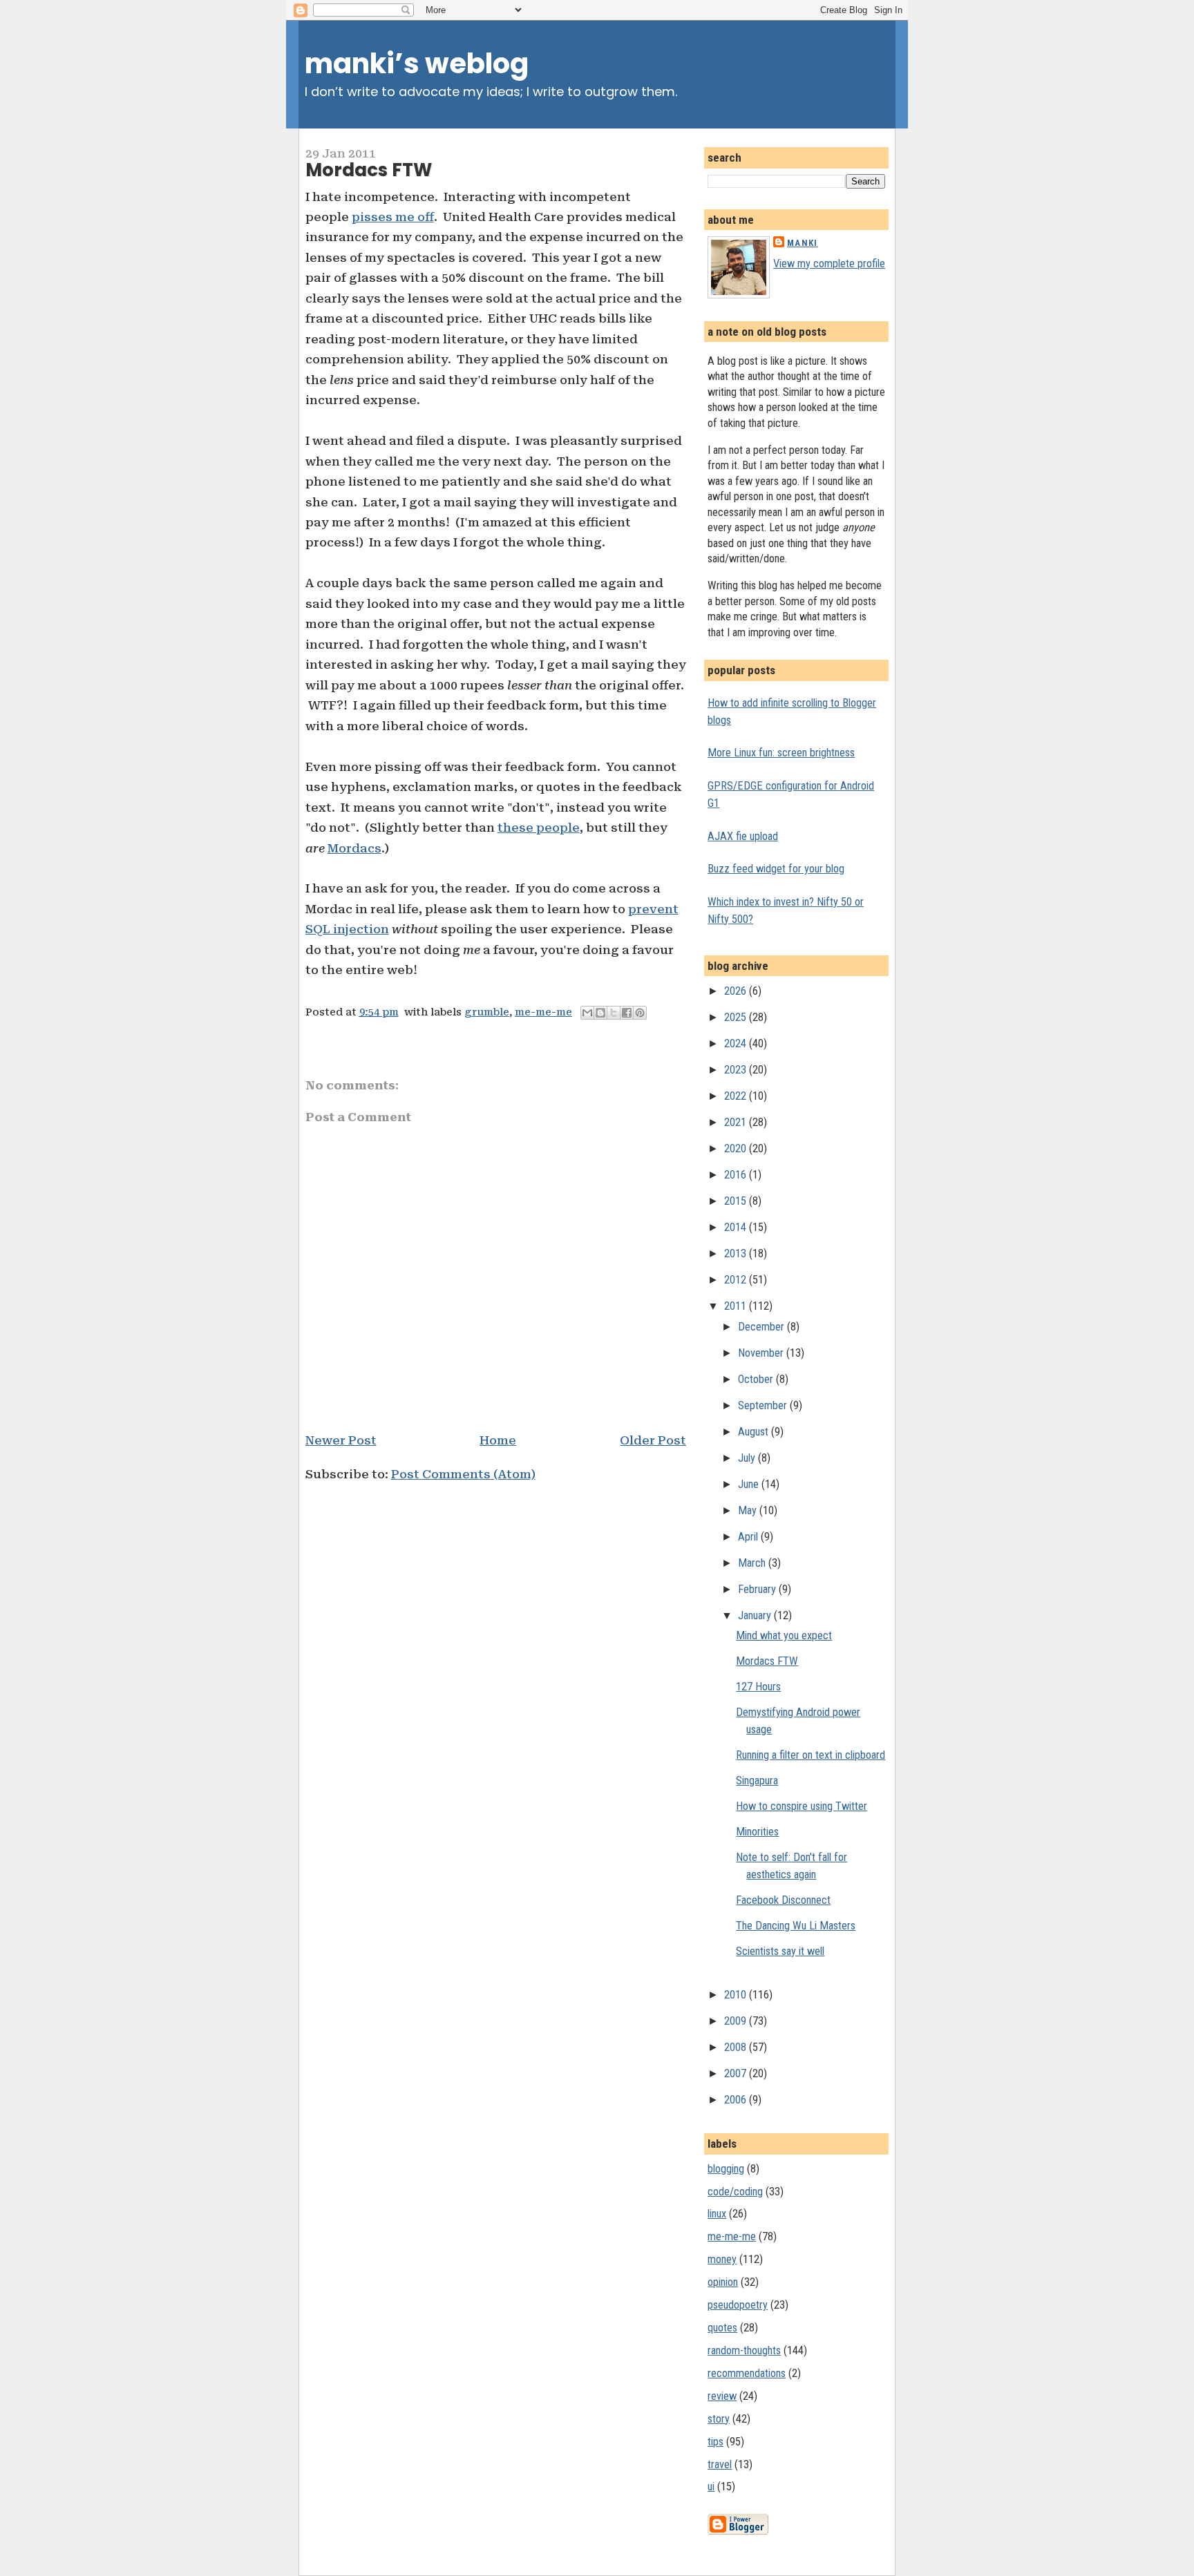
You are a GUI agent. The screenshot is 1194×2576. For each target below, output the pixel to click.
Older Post (653, 1440)
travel (720, 2464)
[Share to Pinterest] (640, 1013)
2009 (737, 2021)
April (749, 1537)
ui (711, 2487)
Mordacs (354, 848)
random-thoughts (744, 2350)
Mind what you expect (784, 1635)
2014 (737, 1227)
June (750, 1484)
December (762, 1327)
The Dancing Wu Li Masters (796, 1926)
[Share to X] (614, 1013)
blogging (726, 2169)
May (749, 1510)
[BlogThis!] (600, 1013)
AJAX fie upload (743, 836)
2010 (737, 1995)
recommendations (747, 2373)
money (722, 2259)
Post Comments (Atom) (463, 1474)
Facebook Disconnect (783, 1900)
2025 (737, 1017)
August (755, 1432)
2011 (737, 1306)
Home (498, 1440)
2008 (737, 2047)
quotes (722, 2328)
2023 (737, 1070)
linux (717, 2214)
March (753, 1563)
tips (716, 2442)
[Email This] (587, 1013)
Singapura (757, 1781)
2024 (737, 1043)
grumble (487, 1012)
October (757, 1379)
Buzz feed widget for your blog (776, 869)
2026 (737, 991)
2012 (737, 1280)
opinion (723, 2282)
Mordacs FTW (369, 170)
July (748, 1458)
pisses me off (393, 217)
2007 (737, 2073)
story (719, 2419)
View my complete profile (829, 264)
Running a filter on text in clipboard (811, 1755)
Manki (802, 243)
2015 (737, 1201)
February (758, 1589)
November (762, 1353)
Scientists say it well (780, 1951)
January (756, 1615)
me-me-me (543, 1012)
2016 (737, 1175)
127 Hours (758, 1687)
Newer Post (341, 1440)
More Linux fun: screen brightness (781, 753)
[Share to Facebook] (627, 1013)
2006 (737, 2100)
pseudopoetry (738, 2305)
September (764, 1405)
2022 (737, 1096)
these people (539, 828)
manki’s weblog (417, 64)
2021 (737, 1122)
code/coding (735, 2192)
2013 (737, 1253)
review (722, 2396)
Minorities (757, 1832)
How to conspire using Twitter (802, 1806)
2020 (737, 1148)
